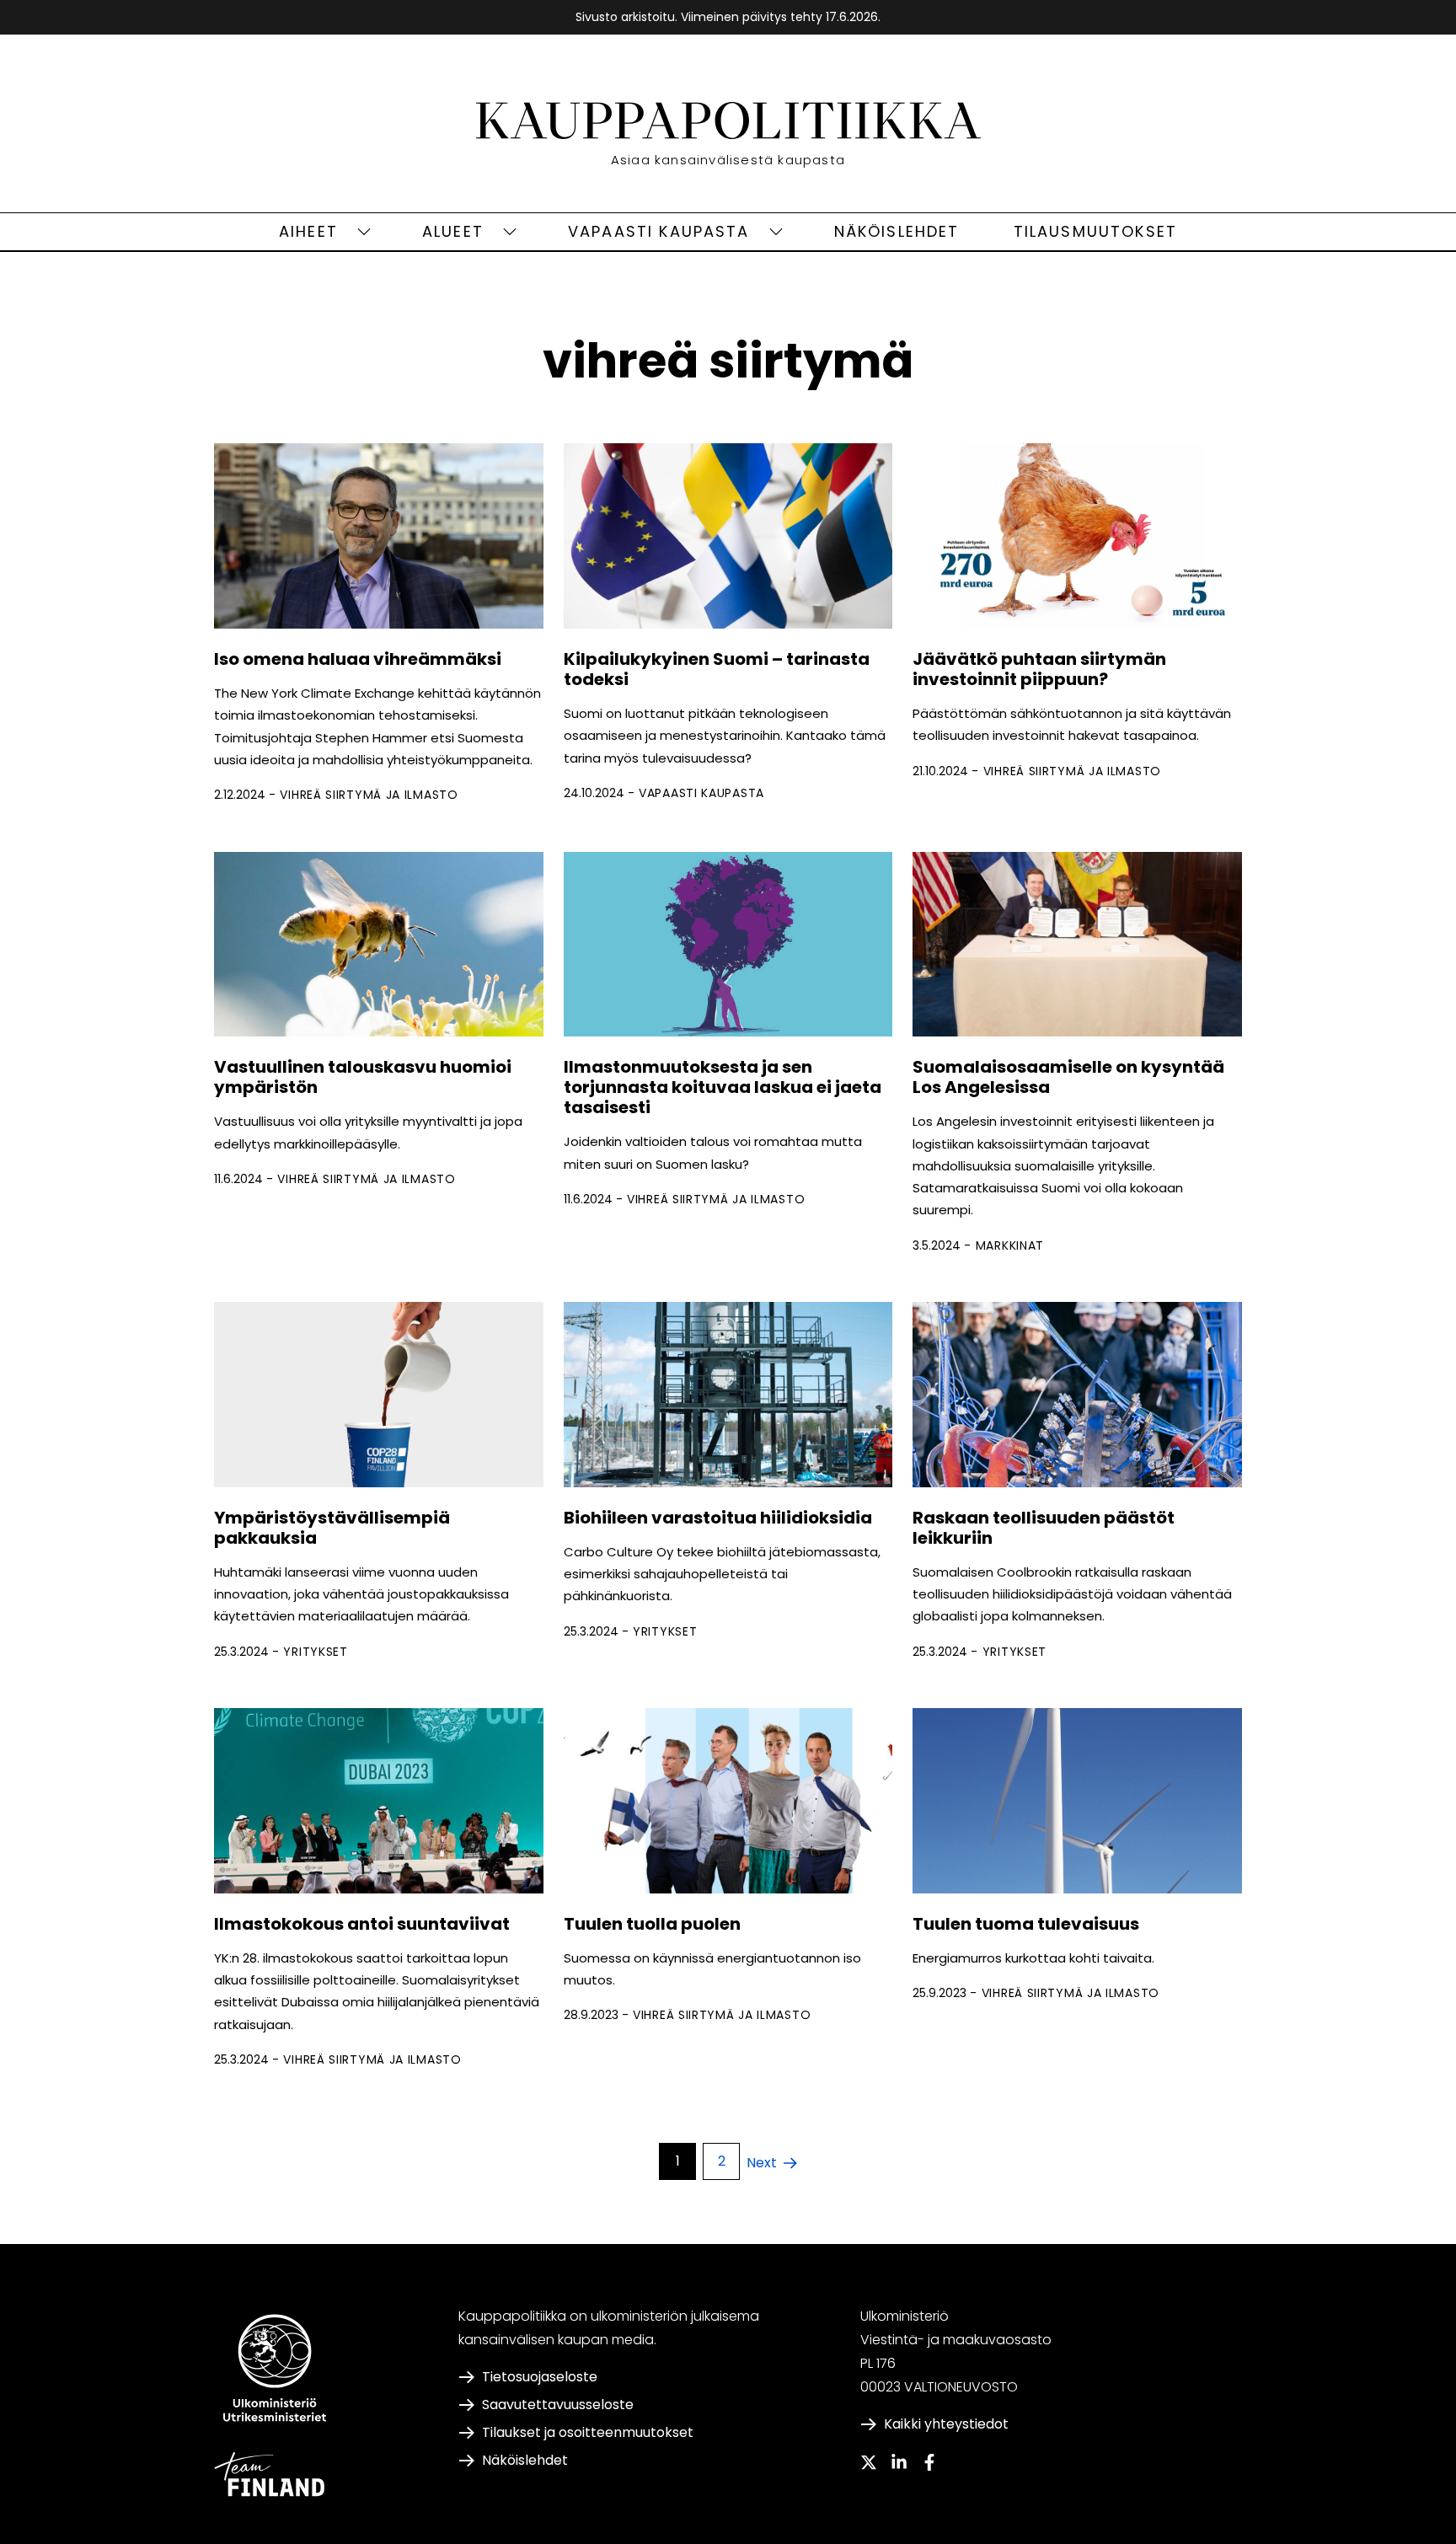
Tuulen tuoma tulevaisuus (1026, 1924)
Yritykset (315, 1652)
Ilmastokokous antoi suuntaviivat (365, 1924)
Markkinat (1010, 1245)
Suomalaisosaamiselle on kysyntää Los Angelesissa (1068, 1077)
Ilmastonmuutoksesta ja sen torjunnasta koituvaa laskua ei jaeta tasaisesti (723, 1087)
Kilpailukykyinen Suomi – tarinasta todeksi (717, 669)
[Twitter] (869, 2462)
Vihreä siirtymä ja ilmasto (369, 795)
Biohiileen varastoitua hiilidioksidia (718, 1518)
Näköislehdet (897, 231)
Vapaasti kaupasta (659, 231)
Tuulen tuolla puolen (652, 1924)
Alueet (453, 231)
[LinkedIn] (899, 2462)
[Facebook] (929, 2462)
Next (762, 2163)
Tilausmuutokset (1095, 231)
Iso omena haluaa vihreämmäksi (358, 659)
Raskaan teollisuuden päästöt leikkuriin (1044, 1528)
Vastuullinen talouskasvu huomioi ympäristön (363, 1077)
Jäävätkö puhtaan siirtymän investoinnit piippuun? (1039, 669)
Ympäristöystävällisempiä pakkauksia (332, 1528)
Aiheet (308, 231)
